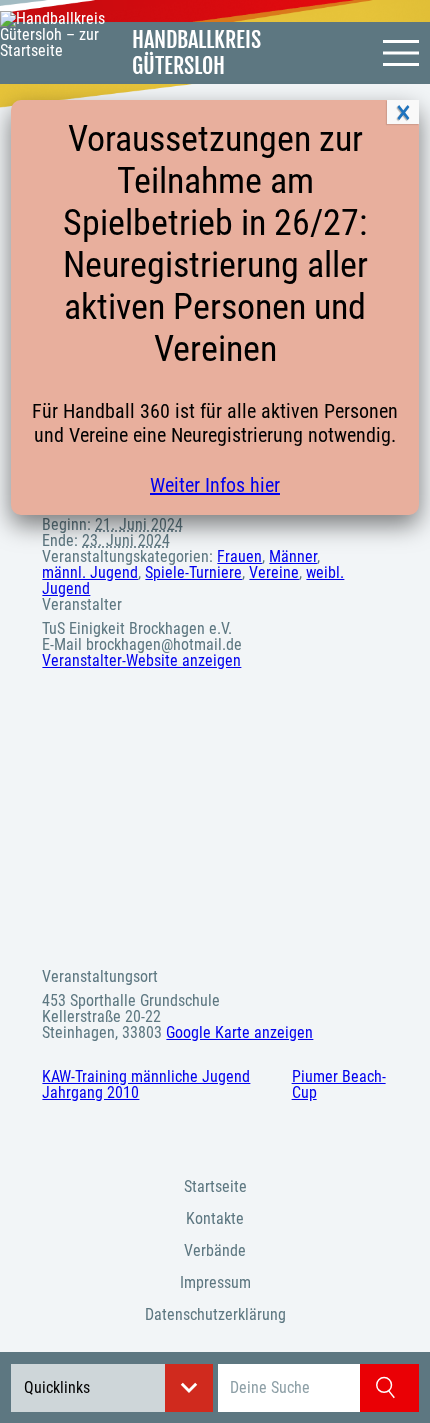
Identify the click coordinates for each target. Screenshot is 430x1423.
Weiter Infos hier (215, 485)
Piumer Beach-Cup (339, 1084)
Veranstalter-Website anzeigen (141, 660)
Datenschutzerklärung (215, 1314)
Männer (293, 556)
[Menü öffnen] (401, 53)
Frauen (239, 556)
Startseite (215, 1186)
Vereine (274, 572)
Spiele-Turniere (193, 572)
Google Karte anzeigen (239, 1032)
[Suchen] (389, 1388)
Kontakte (215, 1218)
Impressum (215, 1282)
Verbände (215, 1250)
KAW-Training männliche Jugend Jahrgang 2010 (146, 1084)
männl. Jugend (90, 572)
